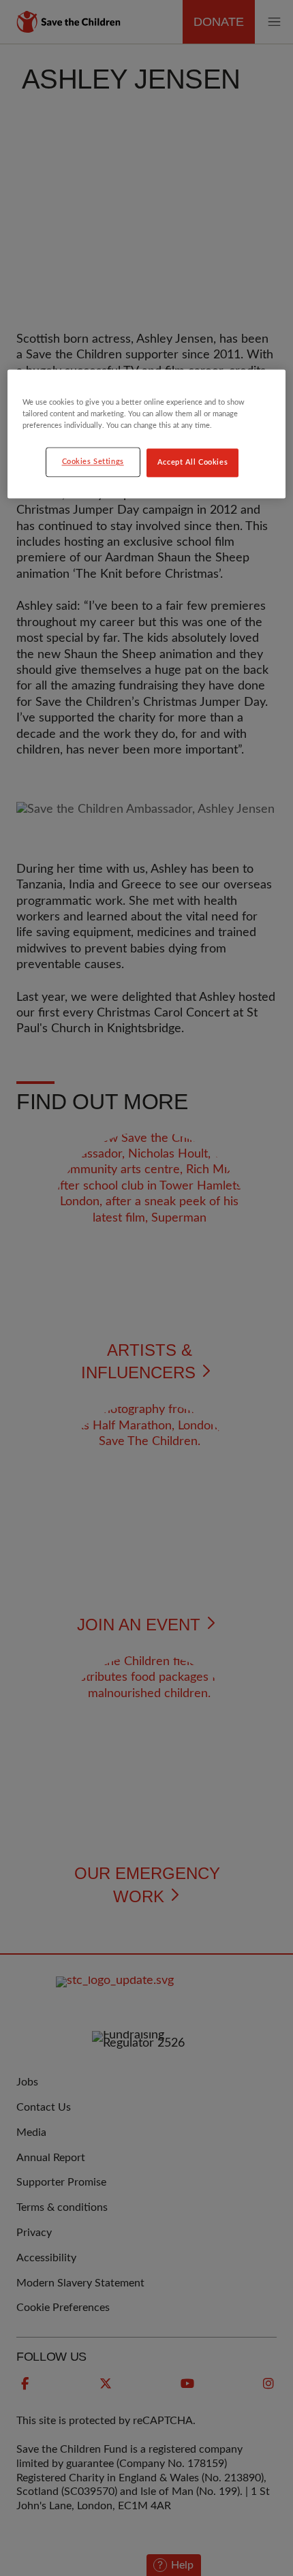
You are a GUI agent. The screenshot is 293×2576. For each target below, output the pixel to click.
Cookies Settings (93, 462)
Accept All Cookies (192, 463)
